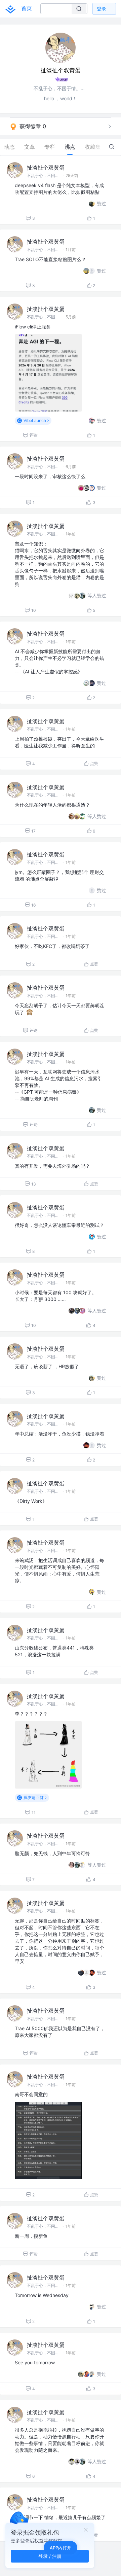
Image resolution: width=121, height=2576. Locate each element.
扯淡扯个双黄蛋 (46, 168)
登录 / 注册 (50, 2556)
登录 (102, 9)
